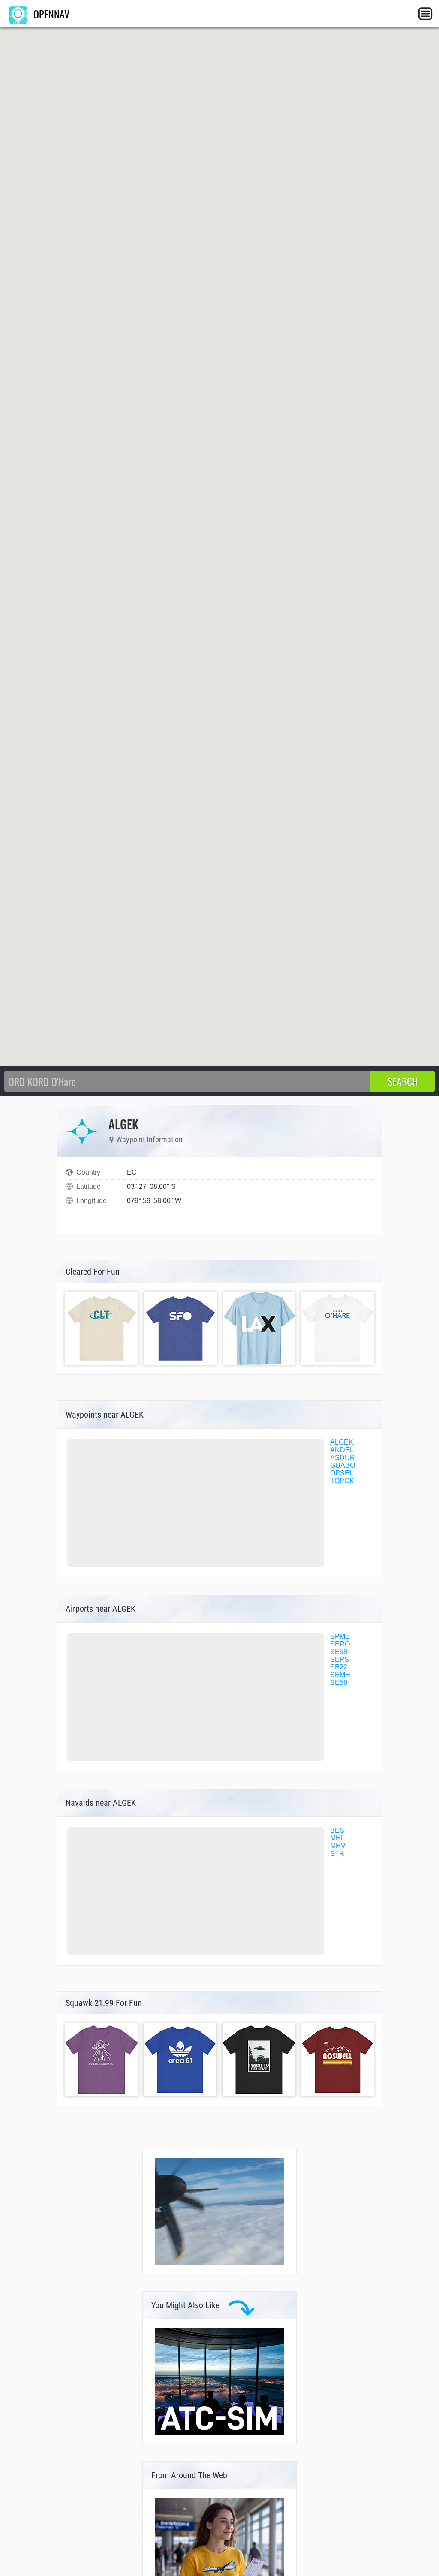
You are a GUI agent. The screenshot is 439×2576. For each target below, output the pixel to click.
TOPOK (342, 1481)
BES (337, 1830)
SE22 (339, 1667)
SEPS (340, 1659)
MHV (338, 1846)
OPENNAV (50, 14)
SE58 (339, 1652)
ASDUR (343, 1458)
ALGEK (342, 1442)
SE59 (339, 1683)
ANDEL (342, 1450)
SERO (340, 1644)
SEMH (340, 1675)
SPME (340, 1636)
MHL (337, 1838)
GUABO (343, 1465)
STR (337, 1853)
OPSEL (342, 1473)
